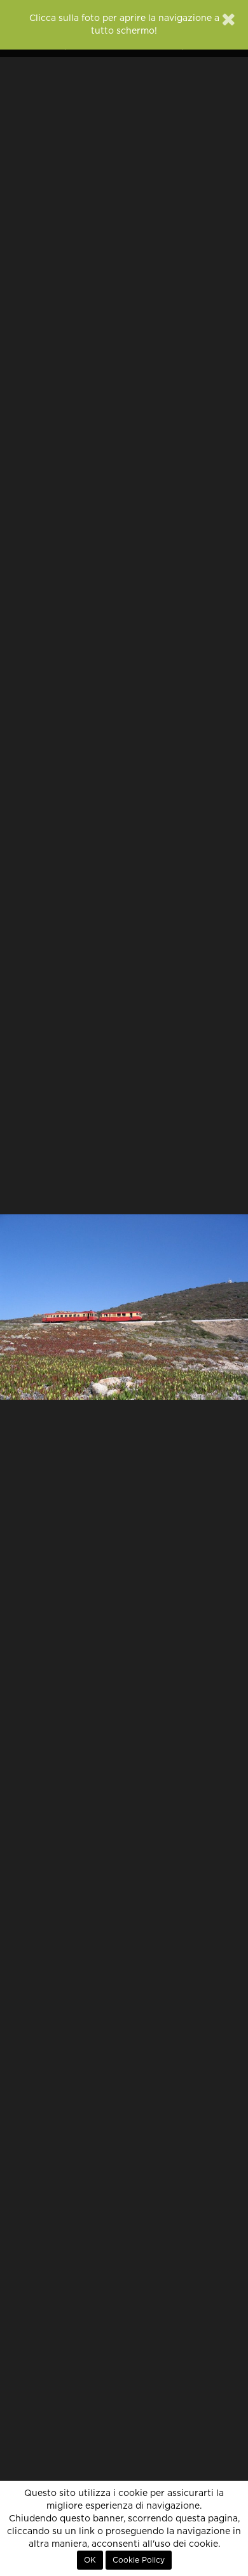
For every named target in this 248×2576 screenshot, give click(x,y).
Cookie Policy (139, 2560)
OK (90, 2560)
